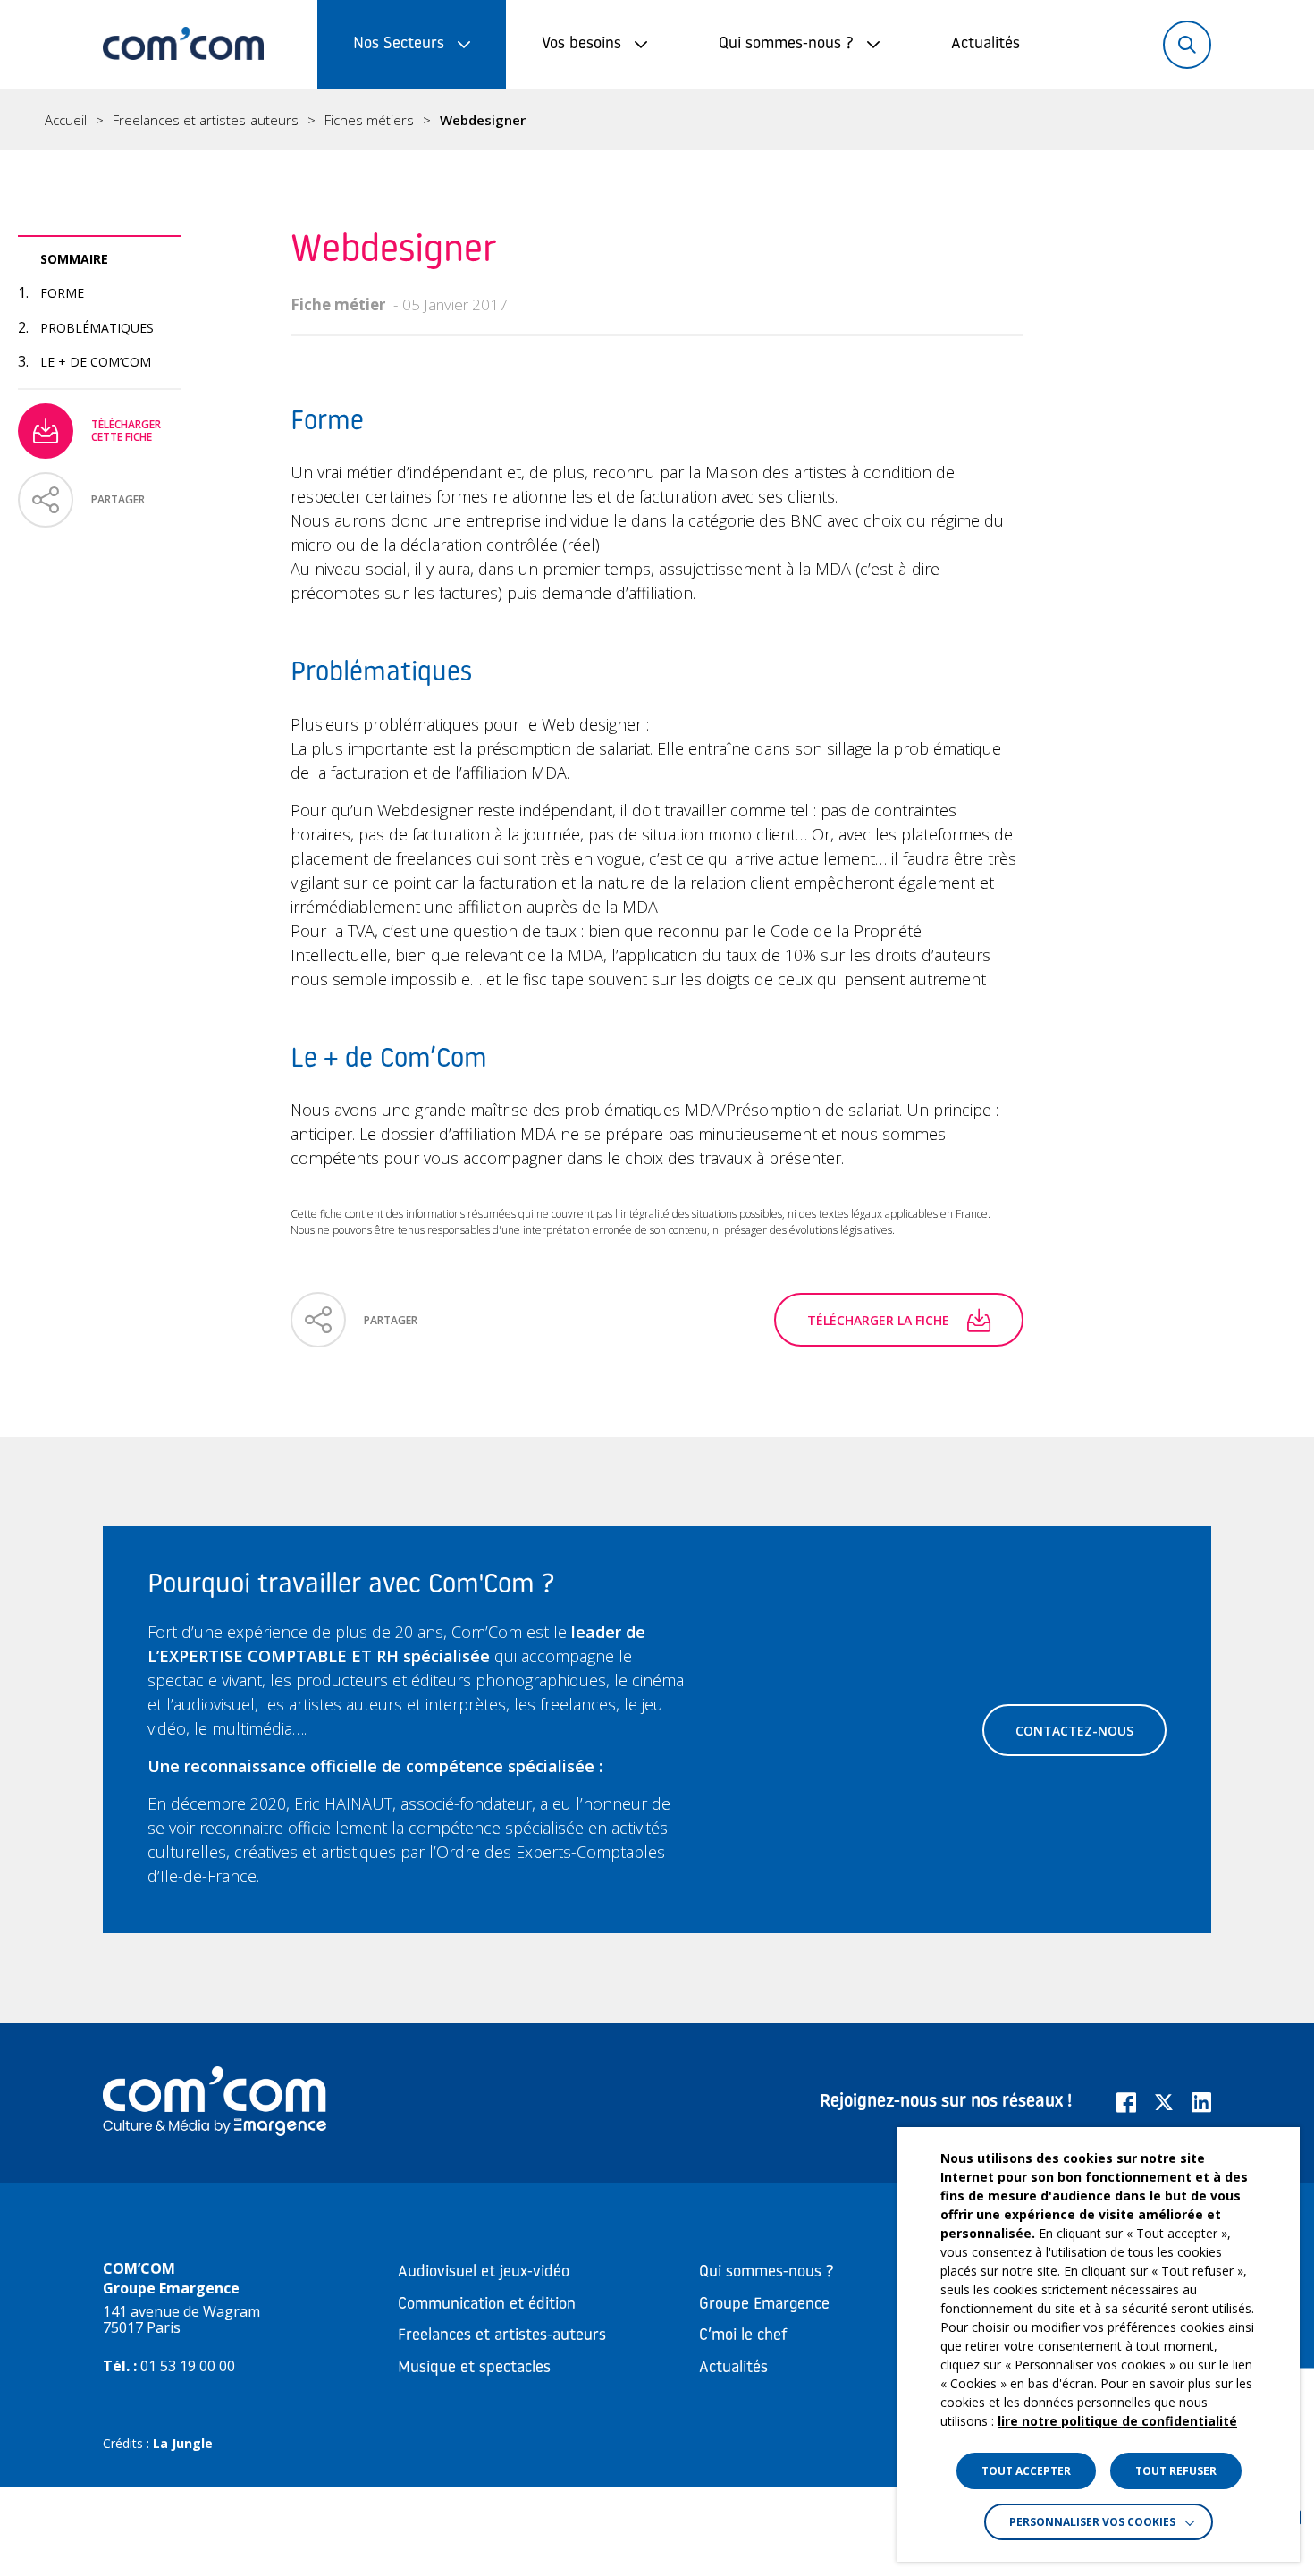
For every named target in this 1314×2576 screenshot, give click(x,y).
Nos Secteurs (399, 45)
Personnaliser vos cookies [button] (1092, 2522)
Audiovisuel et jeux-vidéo (484, 2273)
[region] (657, 120)
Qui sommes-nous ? (786, 45)
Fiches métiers (369, 120)
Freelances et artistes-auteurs (206, 120)
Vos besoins (581, 45)
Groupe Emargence (764, 2305)
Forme (62, 293)
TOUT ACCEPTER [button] (1026, 2471)
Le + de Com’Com (96, 362)
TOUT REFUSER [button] (1176, 2471)
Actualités (985, 45)
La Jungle (183, 2443)
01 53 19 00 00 (188, 2366)
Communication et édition (487, 2305)
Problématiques (97, 328)
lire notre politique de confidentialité (1117, 2421)
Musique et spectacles (474, 2369)
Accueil (66, 120)
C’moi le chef (743, 2336)
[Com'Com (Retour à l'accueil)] (183, 45)
